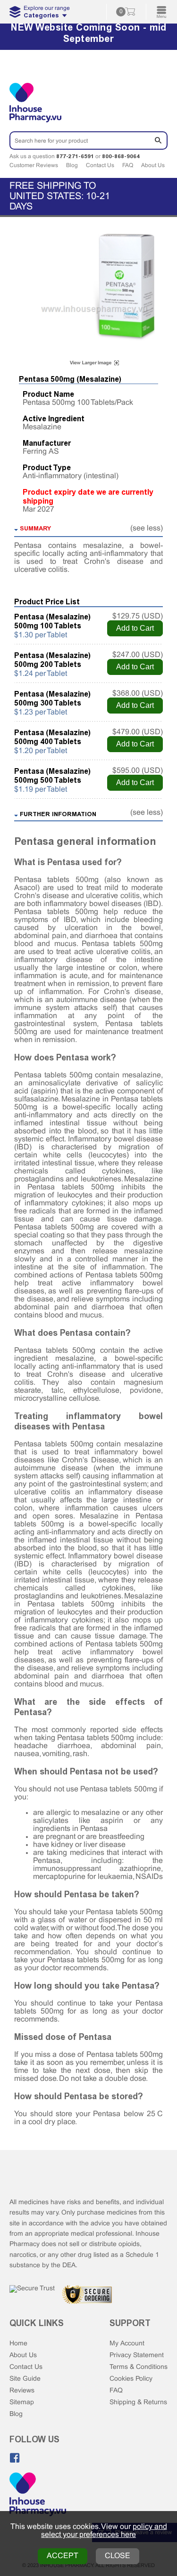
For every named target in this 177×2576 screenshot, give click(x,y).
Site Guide (25, 2379)
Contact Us (100, 166)
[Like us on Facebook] (15, 2458)
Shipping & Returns (138, 2403)
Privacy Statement (137, 2355)
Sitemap (22, 2403)
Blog (72, 166)
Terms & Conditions (139, 2367)
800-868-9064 (121, 156)
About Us (153, 166)
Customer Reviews (34, 166)
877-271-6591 (75, 156)
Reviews (22, 2391)
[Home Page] (38, 2495)
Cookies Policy (131, 2379)
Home (18, 2344)
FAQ (128, 166)
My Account (127, 2344)
